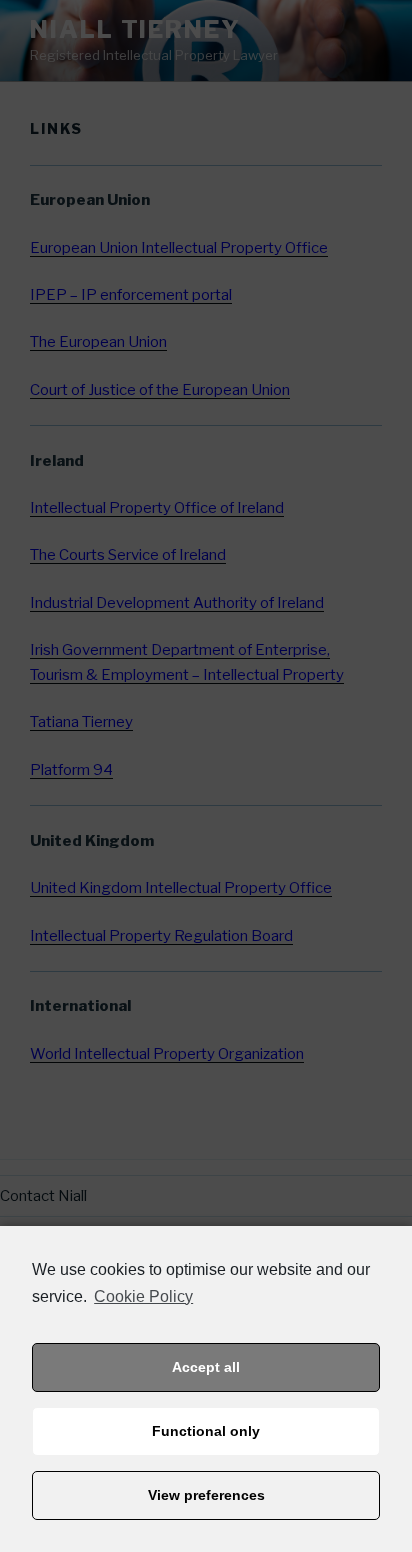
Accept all (206, 1367)
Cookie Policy (143, 1296)
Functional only (206, 1431)
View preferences (206, 1495)
